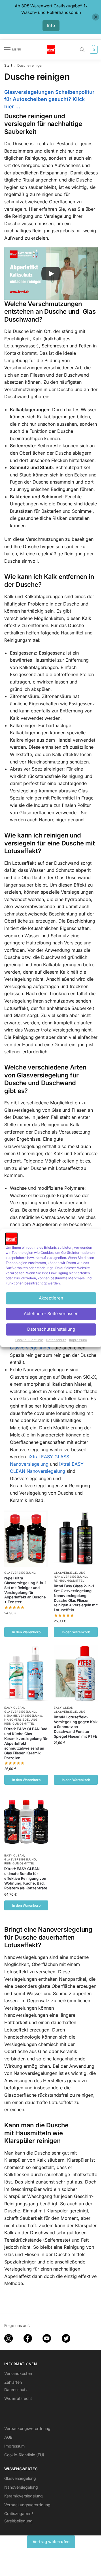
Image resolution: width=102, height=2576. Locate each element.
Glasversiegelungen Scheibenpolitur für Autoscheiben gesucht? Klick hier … (49, 99)
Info (51, 25)
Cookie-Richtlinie (29, 1340)
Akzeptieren (51, 1298)
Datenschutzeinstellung (51, 1329)
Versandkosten (18, 2373)
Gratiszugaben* (19, 2513)
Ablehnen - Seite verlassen (51, 1314)
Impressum (78, 1340)
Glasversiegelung (20, 1573)
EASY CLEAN (14, 1708)
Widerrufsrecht (18, 2398)
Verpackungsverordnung (27, 2428)
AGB (8, 2437)
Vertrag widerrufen (51, 2542)
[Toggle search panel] (82, 50)
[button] (93, 50)
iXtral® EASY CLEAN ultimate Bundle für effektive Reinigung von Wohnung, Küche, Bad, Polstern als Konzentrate (26, 1878)
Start (8, 65)
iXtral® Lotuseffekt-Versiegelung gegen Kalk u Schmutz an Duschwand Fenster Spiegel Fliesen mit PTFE (76, 1727)
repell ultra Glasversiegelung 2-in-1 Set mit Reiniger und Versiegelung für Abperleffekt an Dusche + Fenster (25, 1590)
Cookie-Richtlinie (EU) (24, 2455)
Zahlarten (13, 2382)
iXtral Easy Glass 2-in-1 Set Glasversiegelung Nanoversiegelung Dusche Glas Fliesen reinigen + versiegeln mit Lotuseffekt (76, 1598)
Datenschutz (56, 1340)
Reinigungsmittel (69, 1581)
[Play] (51, 274)
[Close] (96, 17)
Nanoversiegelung (70, 1577)
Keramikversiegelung (23, 1716)
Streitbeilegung (18, 2521)
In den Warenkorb (26, 1632)
